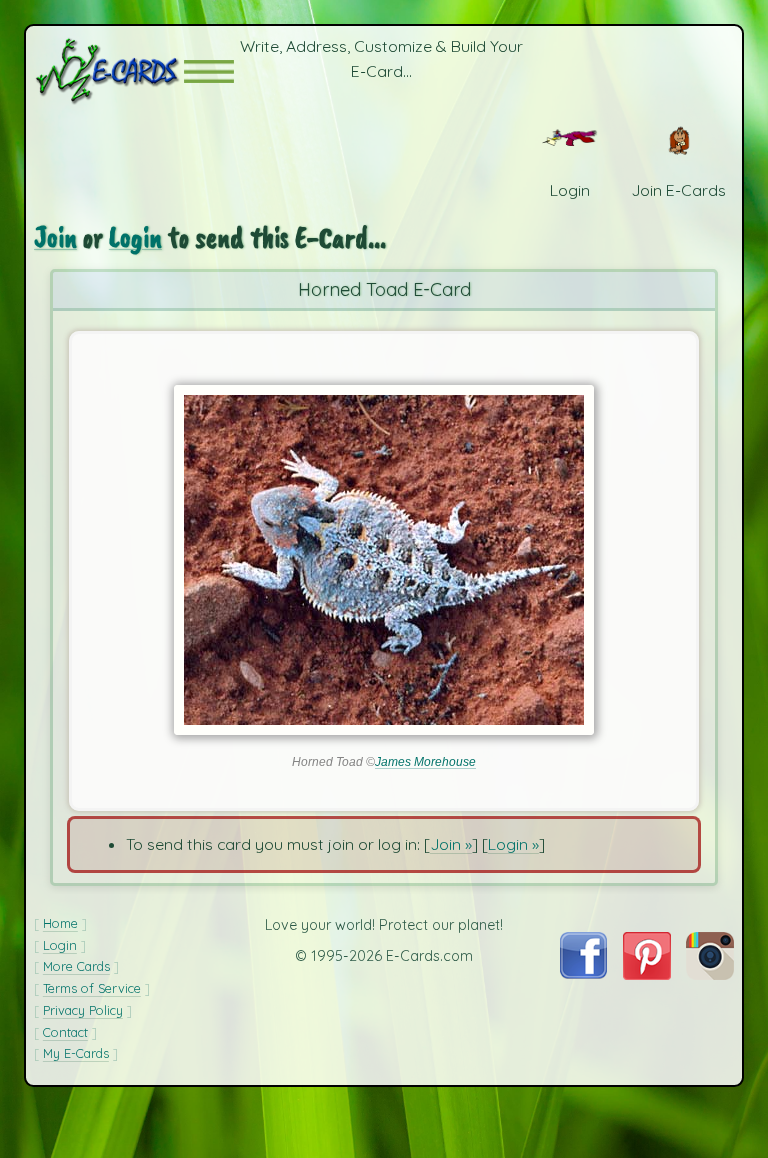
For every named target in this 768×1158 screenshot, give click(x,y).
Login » (513, 844)
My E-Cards (76, 1053)
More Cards (76, 966)
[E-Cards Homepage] (109, 71)
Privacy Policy (83, 1010)
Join (55, 237)
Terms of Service (92, 988)
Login (135, 237)
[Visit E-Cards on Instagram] (710, 974)
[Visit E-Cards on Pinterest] (647, 974)
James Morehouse (425, 762)
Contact (65, 1032)
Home (60, 923)
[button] (209, 71)
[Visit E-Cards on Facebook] (583, 973)
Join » (451, 844)
